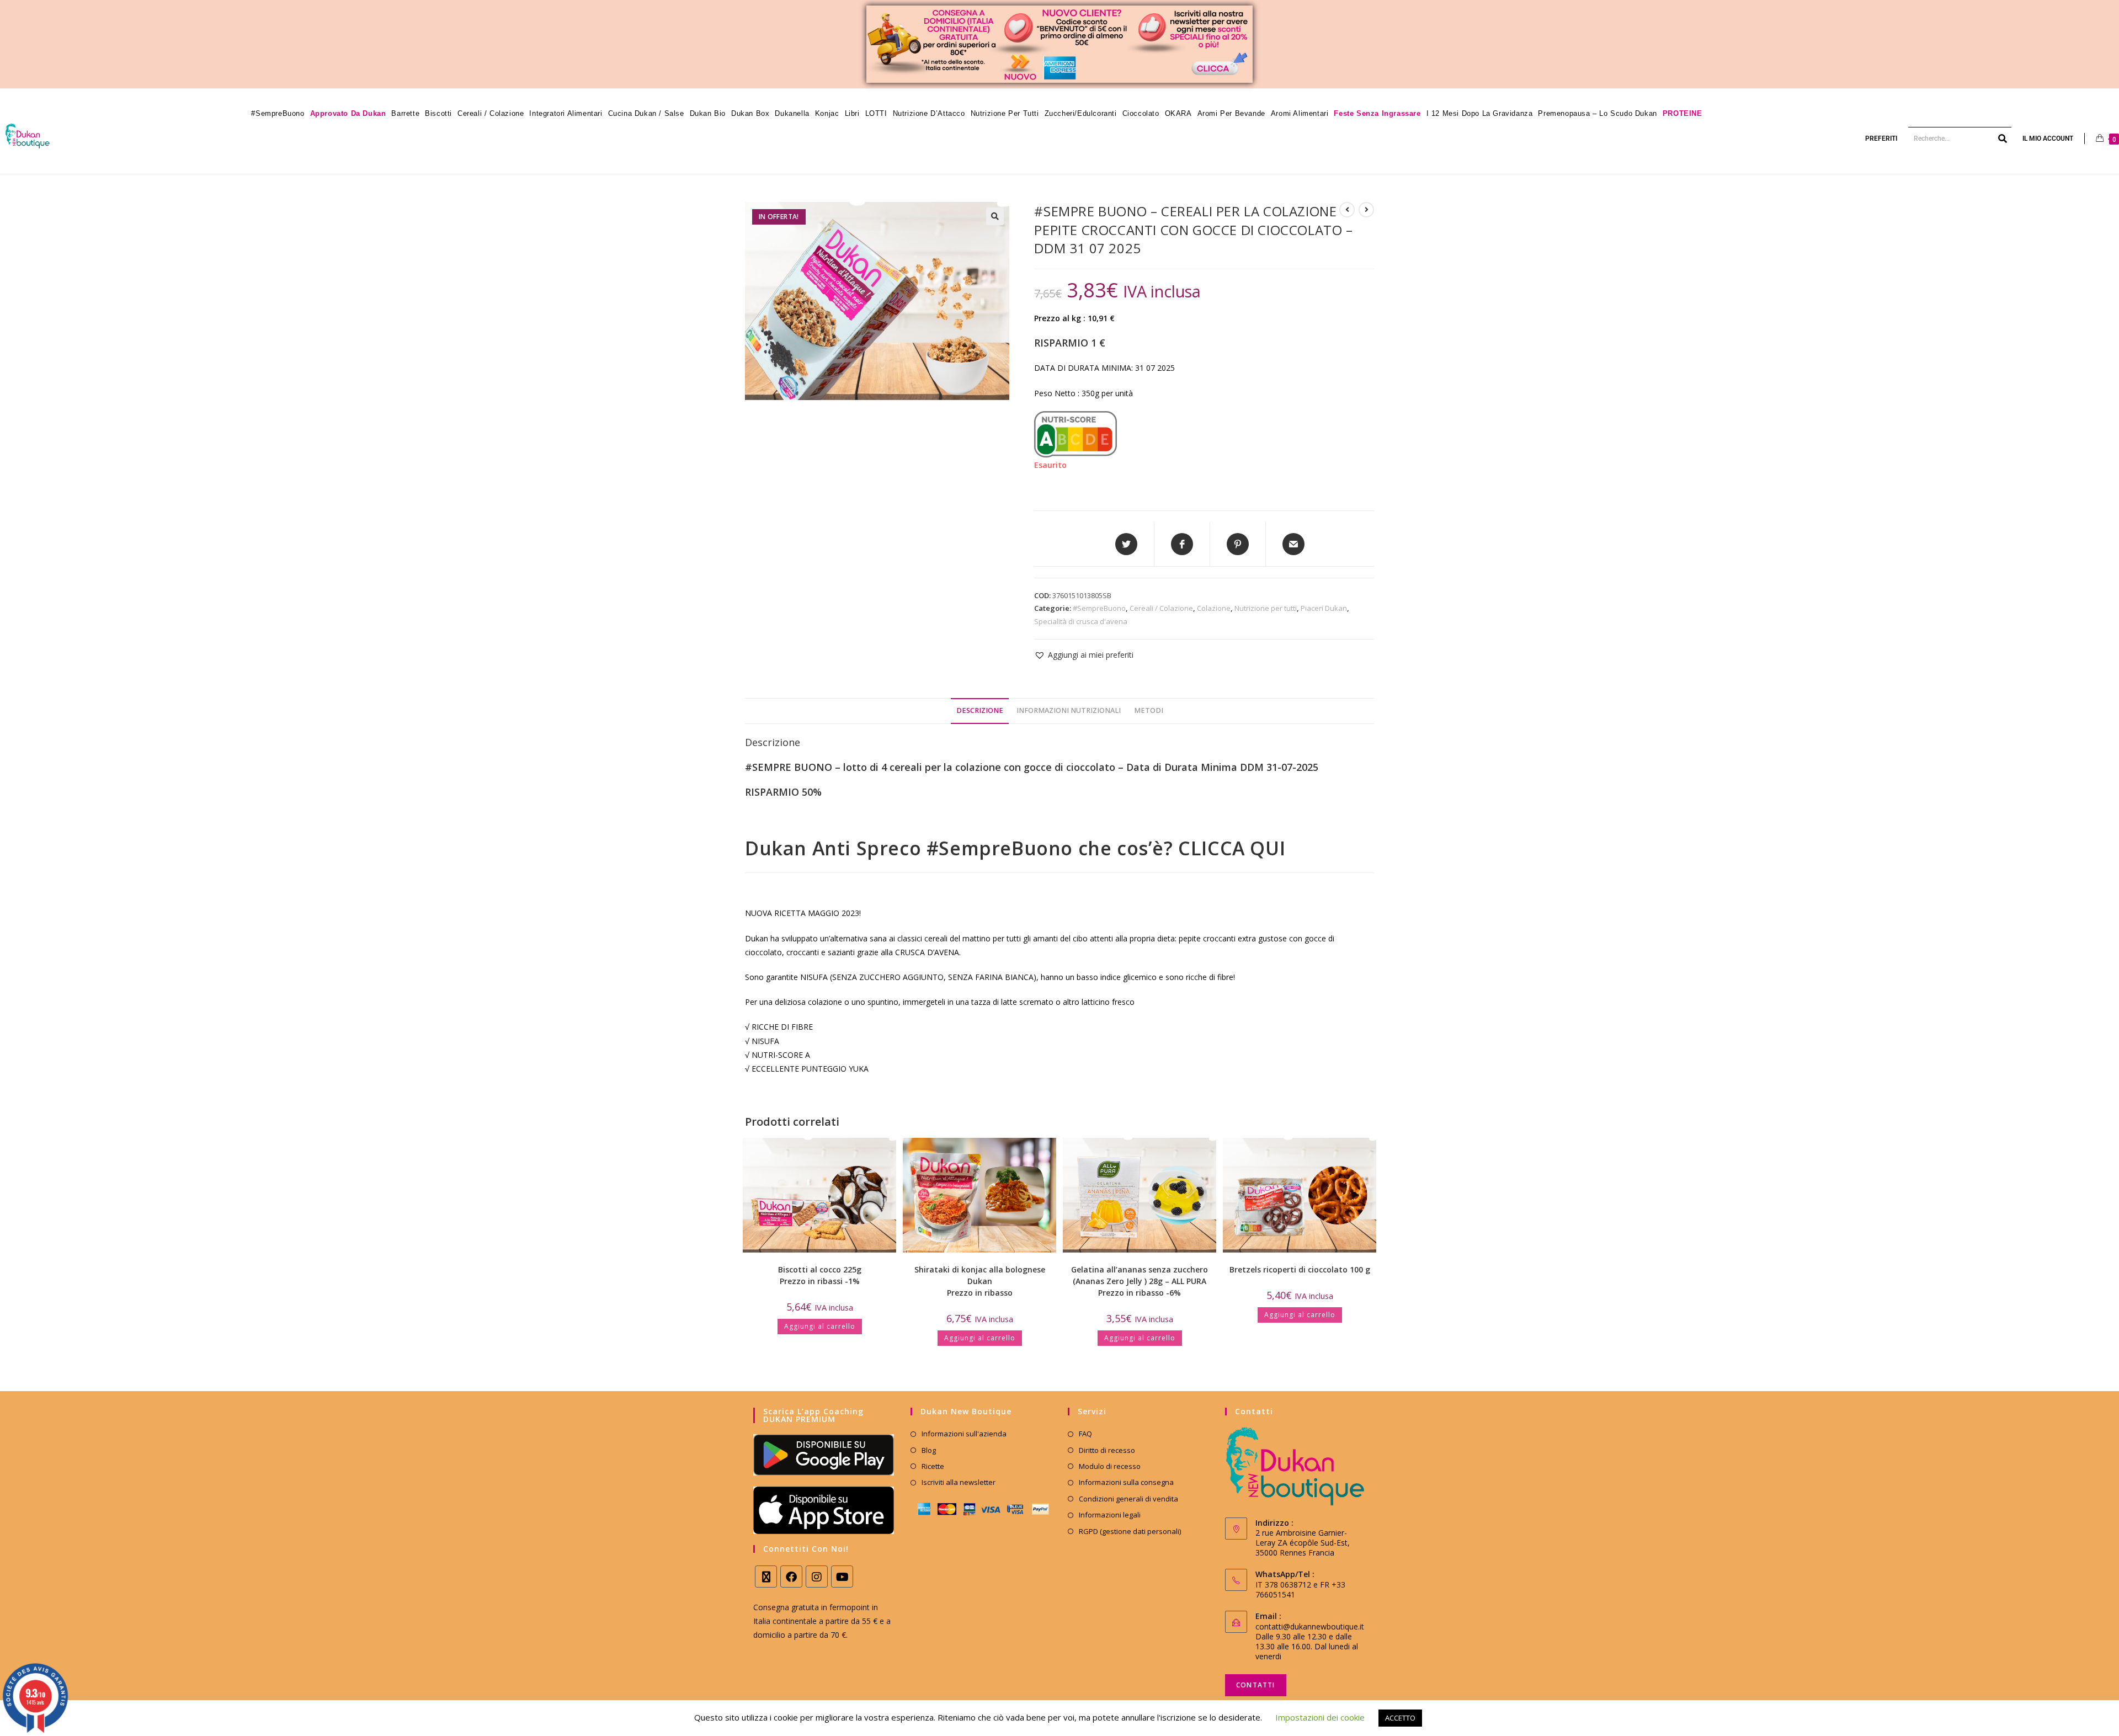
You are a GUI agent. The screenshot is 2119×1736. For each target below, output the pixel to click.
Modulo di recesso (1110, 1466)
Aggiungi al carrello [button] (820, 1326)
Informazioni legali (1110, 1515)
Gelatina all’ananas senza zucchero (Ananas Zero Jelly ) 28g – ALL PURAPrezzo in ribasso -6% (1140, 1281)
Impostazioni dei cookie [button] (1320, 1717)
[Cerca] (2003, 139)
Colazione (1214, 608)
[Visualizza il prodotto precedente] (1347, 210)
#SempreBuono (1099, 608)
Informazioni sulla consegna (1126, 1482)
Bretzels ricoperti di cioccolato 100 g (1300, 1269)
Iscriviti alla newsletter (959, 1482)
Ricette (933, 1466)
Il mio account (2048, 139)
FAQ (1085, 1434)
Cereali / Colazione (1161, 608)
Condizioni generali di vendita (1128, 1499)
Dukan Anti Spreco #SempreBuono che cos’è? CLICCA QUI (1015, 848)
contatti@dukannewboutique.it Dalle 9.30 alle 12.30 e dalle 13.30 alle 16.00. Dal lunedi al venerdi (1310, 1641)
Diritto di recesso (1107, 1450)
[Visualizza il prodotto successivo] (1366, 210)
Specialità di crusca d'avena (1081, 621)
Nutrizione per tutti (1266, 608)
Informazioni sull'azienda (964, 1434)
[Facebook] (791, 1577)
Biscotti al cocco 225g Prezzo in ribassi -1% (820, 1275)
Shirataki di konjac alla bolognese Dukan (980, 1281)
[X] (766, 1577)
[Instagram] (817, 1577)
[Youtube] (842, 1577)
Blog (929, 1450)
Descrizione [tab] (980, 710)
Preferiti (1881, 139)
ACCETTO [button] (1400, 1718)
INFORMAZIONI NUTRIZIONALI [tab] (1069, 710)
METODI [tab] (1149, 710)
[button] (995, 216)
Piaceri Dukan (1324, 608)
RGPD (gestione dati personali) (1130, 1531)
